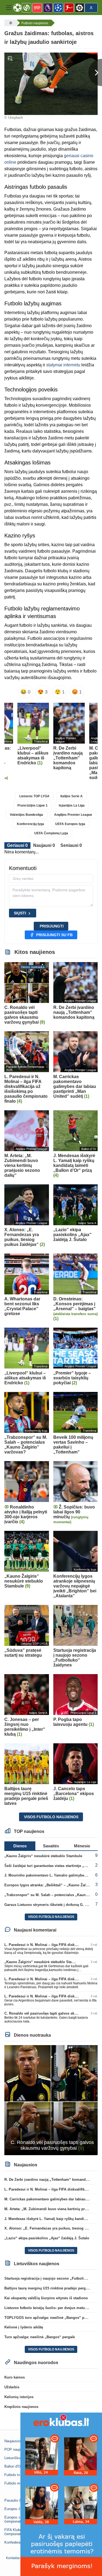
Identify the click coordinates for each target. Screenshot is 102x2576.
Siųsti (20, 913)
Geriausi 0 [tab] (17, 845)
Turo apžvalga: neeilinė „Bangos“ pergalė (40, 2337)
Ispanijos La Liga (72, 805)
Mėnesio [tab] (82, 1846)
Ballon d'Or (13, 2466)
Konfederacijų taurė (20, 2542)
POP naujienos (16, 2449)
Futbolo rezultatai (18, 2483)
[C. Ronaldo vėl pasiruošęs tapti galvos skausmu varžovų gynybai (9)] (51, 2100)
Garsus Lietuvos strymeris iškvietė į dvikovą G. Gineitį (50, 1905)
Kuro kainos (15, 2377)
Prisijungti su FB (54, 935)
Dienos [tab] (20, 1846)
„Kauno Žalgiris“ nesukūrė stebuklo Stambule (43, 1856)
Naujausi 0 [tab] (44, 845)
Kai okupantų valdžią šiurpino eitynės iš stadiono (46, 2298)
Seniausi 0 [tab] (71, 845)
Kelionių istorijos (19, 2397)
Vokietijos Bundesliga (26, 815)
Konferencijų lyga (30, 824)
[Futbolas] (10, 23)
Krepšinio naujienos (21, 2407)
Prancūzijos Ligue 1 (33, 805)
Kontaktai (13, 2558)
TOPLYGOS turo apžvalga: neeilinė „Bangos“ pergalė (50, 2318)
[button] (9, 8)
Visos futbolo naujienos (51, 1817)
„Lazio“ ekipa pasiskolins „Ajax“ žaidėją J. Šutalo (47, 2238)
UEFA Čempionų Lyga (51, 833)
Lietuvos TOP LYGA (34, 796)
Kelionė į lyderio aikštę (24, 2327)
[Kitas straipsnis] (95, 72)
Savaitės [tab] (51, 1846)
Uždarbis (12, 2387)
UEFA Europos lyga (70, 824)
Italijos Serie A (72, 796)
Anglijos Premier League (73, 815)
